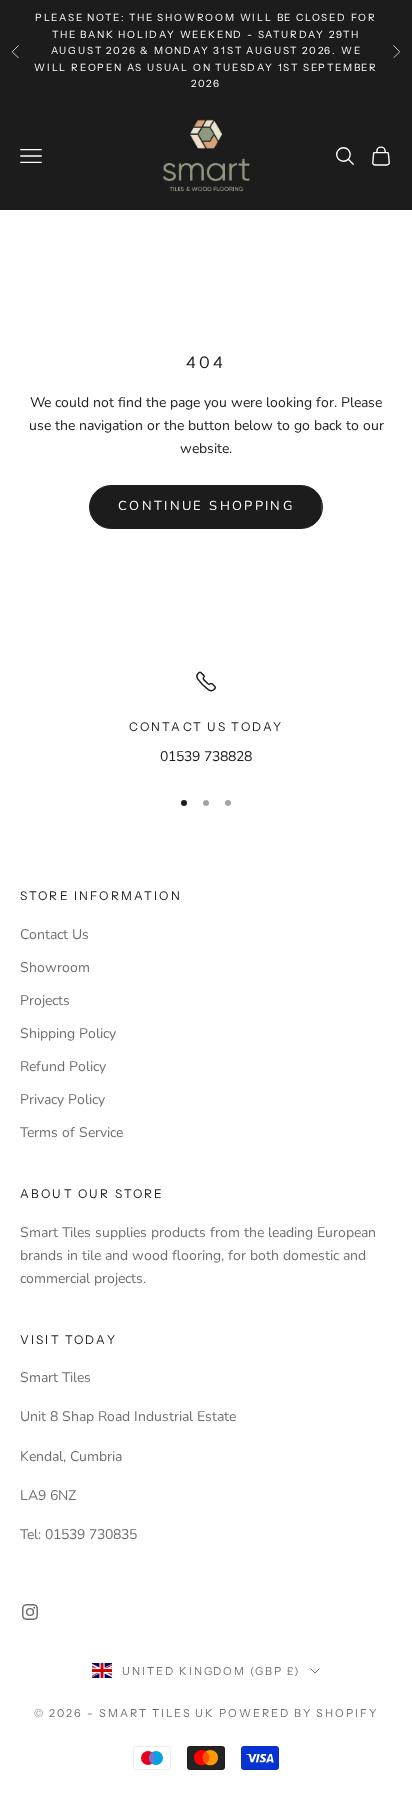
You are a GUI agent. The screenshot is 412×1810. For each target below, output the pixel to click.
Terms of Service (71, 1132)
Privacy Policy (62, 1099)
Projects (45, 1000)
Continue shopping (206, 506)
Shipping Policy (68, 1033)
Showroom (55, 967)
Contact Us (54, 934)
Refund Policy (63, 1066)
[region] (206, 718)
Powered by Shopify (298, 1713)
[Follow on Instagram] (30, 1612)
